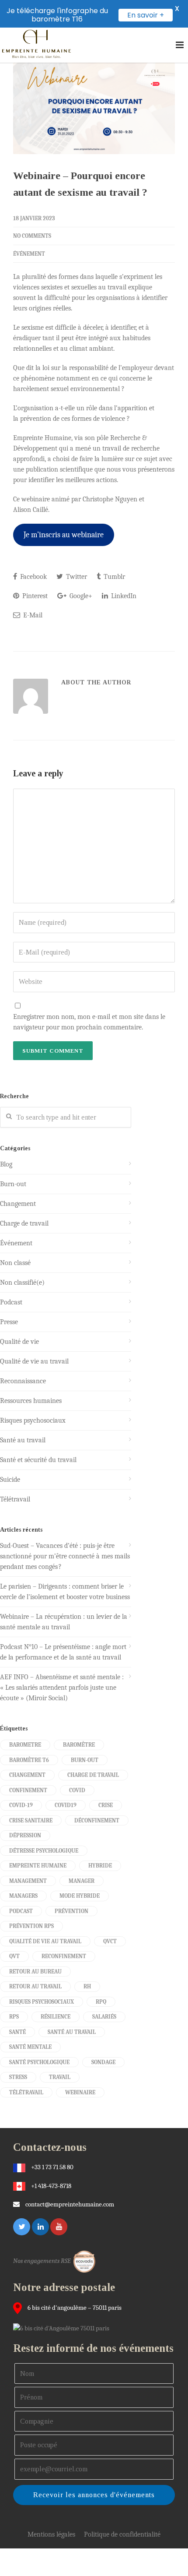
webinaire (80, 2092)
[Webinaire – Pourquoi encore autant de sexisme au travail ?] (94, 108)
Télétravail (15, 1499)
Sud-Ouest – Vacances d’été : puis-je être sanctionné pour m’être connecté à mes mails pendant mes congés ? (65, 1556)
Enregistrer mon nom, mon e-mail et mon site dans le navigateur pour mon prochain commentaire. (89, 1022)
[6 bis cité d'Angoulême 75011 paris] (63, 2328)
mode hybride (80, 1896)
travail (60, 2077)
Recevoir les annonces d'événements (94, 2495)
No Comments (32, 236)
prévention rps (31, 1926)
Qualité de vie (19, 1342)
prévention (71, 1911)
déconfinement (97, 1820)
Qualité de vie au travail (34, 1361)
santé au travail (72, 2032)
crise (106, 1805)
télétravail (26, 2092)
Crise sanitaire (31, 1820)
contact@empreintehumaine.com (70, 2204)
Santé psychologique (39, 2062)
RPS (14, 2017)
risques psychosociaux (42, 2002)
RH (87, 1986)
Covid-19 (21, 1805)
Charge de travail (24, 1223)
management (28, 1881)
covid (77, 1790)
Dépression (25, 1835)
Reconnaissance (23, 1381)
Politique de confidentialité (122, 2534)
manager (82, 1881)
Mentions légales (51, 2534)
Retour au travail (35, 1986)
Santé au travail (23, 1440)
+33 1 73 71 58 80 (52, 2167)
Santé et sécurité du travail (38, 1460)
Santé (17, 2032)
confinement (28, 1790)
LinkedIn (123, 596)
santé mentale (30, 2047)
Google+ (80, 596)
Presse (9, 1322)
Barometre (25, 1745)
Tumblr (113, 577)
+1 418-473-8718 (51, 2186)
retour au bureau (35, 1972)
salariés (104, 2017)
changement (27, 1775)
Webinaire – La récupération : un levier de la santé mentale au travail (64, 1622)
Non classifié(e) (22, 1283)
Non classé (15, 1263)
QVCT (110, 1941)
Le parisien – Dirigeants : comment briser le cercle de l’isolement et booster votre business (65, 1592)
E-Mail (32, 615)
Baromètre (79, 1745)
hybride (100, 1866)
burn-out (85, 1760)
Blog (6, 1164)
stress (18, 2077)
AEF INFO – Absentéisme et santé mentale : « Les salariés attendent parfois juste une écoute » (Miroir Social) (62, 1688)
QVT (14, 1956)
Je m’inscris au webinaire (64, 535)
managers (23, 1896)
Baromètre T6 (29, 1760)
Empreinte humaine (38, 1866)
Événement (29, 254)
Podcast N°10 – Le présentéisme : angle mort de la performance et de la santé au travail (63, 1652)
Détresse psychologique (44, 1851)
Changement (18, 1204)
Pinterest (34, 596)
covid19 (66, 1805)
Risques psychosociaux (33, 1420)
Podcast (11, 1302)
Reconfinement (64, 1956)
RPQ (101, 2002)
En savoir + (146, 15)
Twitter (76, 577)
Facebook (33, 577)
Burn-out (13, 1184)
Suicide (10, 1480)
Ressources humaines (31, 1401)
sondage (103, 2062)
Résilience (56, 2017)
